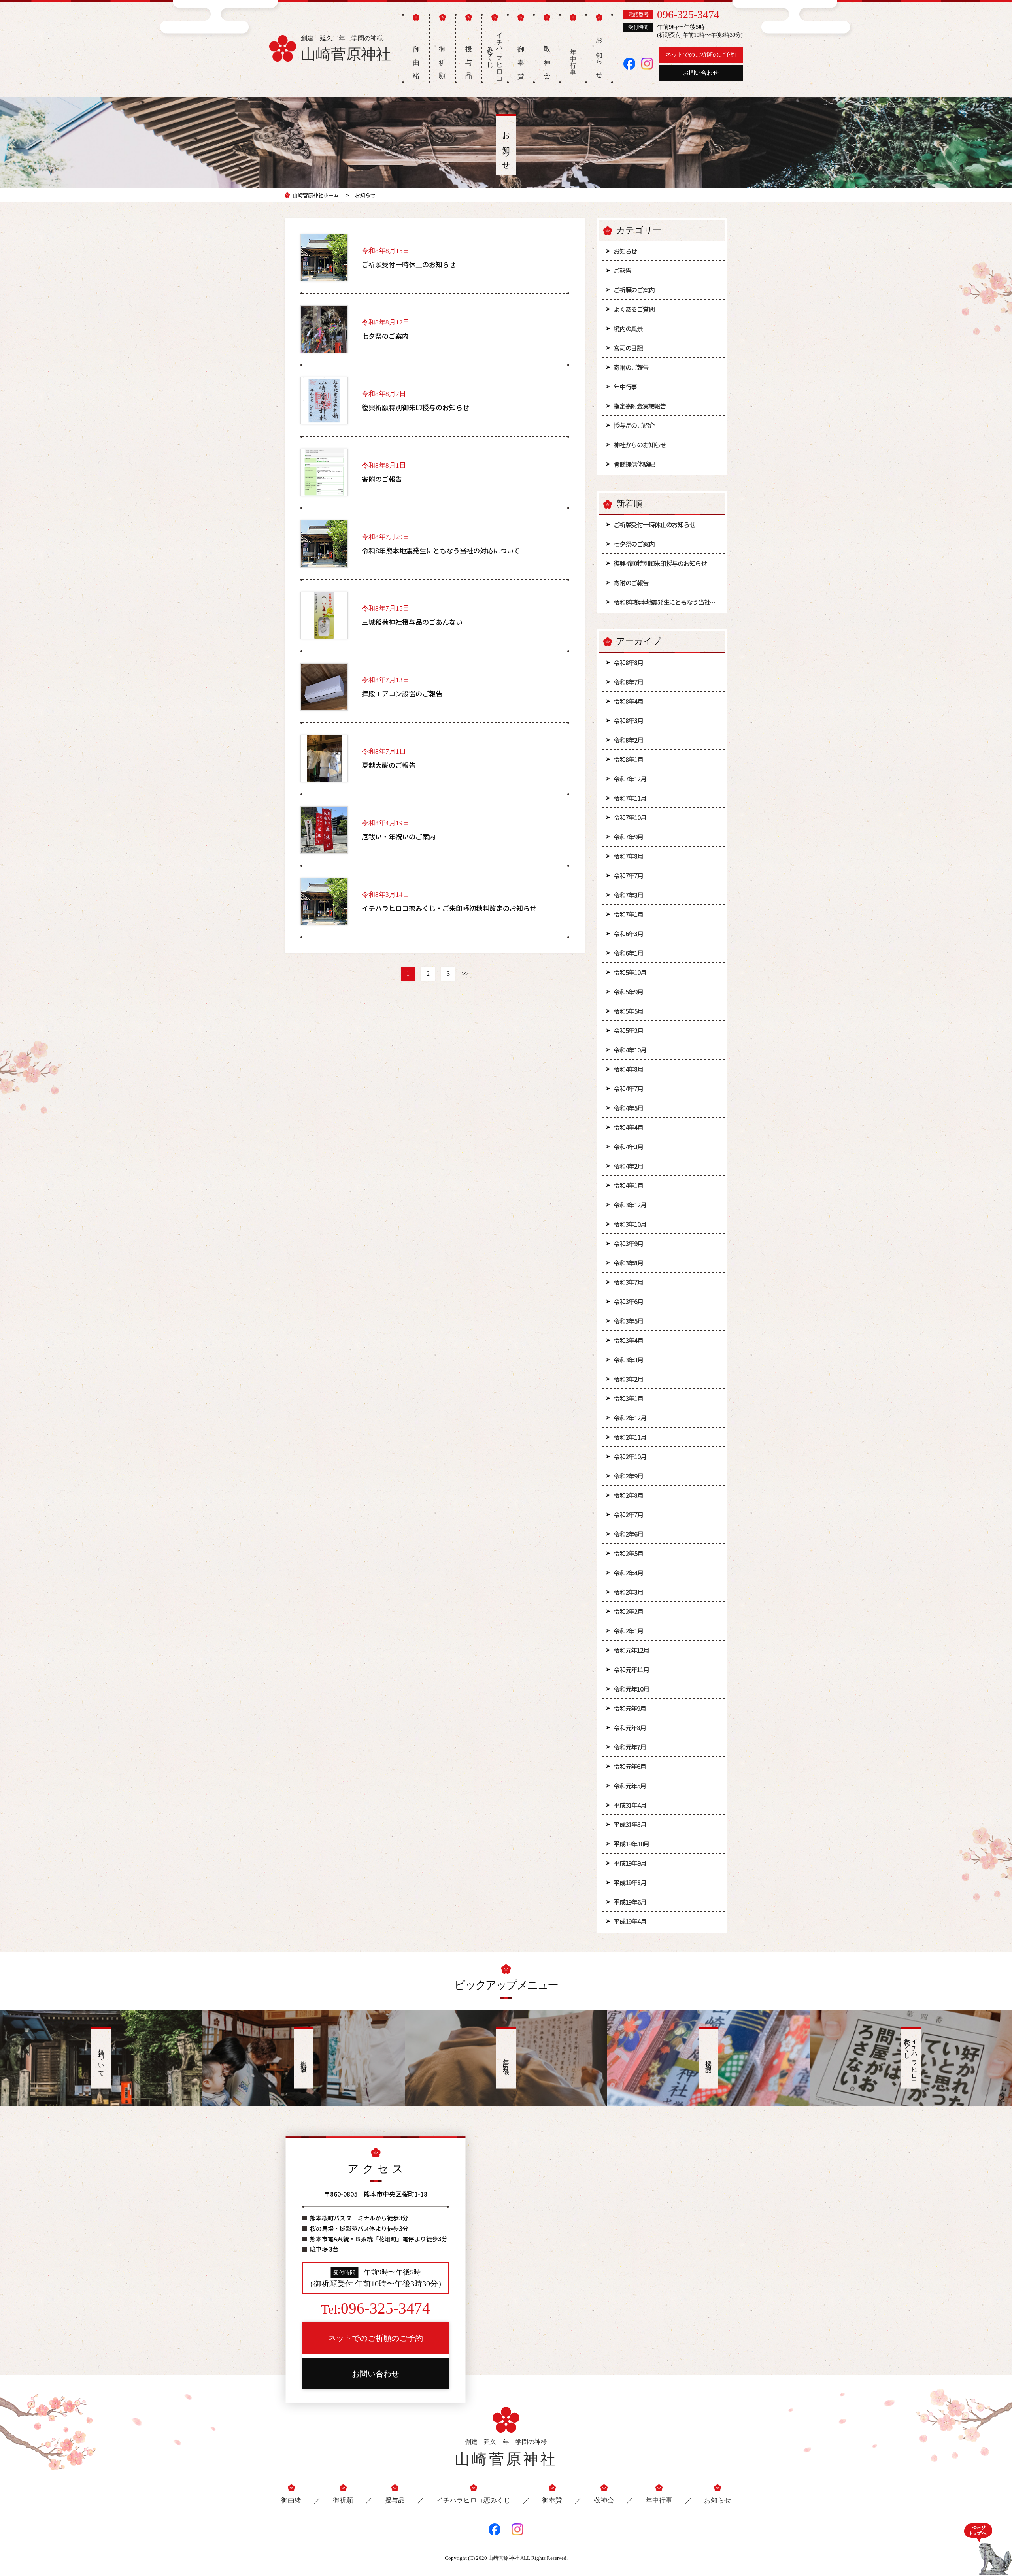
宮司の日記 (628, 348)
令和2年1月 (628, 1631)
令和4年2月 (628, 1166)
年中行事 (625, 387)
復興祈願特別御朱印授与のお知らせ (660, 563)
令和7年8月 (628, 856)
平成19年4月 (630, 1921)
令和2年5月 (628, 1553)
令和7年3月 (628, 895)
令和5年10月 (630, 972)
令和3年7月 (628, 1282)
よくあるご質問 (634, 309)
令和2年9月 (628, 1476)
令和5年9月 (628, 992)
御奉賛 (552, 2500)
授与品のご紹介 (634, 425)
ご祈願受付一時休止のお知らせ (654, 524)
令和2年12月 (630, 1418)
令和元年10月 (631, 1689)
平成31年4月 (630, 1805)
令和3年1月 (628, 1398)
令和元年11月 (631, 1669)
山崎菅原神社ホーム (316, 195)
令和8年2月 (628, 740)
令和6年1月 (628, 953)
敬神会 (604, 2500)
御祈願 (343, 2500)
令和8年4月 (628, 701)
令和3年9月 (628, 1243)
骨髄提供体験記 (634, 464)
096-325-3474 (688, 14)
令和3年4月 (628, 1340)
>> (465, 974)
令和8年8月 (628, 662)
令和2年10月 (630, 1456)
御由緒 (291, 2500)
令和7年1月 (628, 914)
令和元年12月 (631, 1650)
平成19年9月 (630, 1863)
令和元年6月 (630, 1766)
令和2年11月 (630, 1437)
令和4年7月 (628, 1088)
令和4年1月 (628, 1185)
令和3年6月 (628, 1301)
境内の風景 (628, 328)
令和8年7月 (628, 682)
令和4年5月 (628, 1108)
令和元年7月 (630, 1747)
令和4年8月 (628, 1069)
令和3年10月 (630, 1224)
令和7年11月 (630, 798)
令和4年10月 (630, 1050)
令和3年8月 (628, 1263)
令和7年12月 (630, 779)
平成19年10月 (631, 1844)
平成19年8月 (630, 1882)
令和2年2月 (628, 1611)
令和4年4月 (628, 1127)
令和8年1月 (628, 759)
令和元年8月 (630, 1727)
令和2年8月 (628, 1495)
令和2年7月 (628, 1514)
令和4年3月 (628, 1147)
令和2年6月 (628, 1534)
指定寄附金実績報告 (640, 406)
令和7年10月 (630, 817)
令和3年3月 (628, 1360)
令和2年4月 (628, 1573)
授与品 (395, 2500)
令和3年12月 (630, 1205)
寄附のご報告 (631, 367)
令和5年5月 (628, 1011)
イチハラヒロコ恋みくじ (495, 54)
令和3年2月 (628, 1379)
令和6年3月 (628, 933)
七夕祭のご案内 (634, 544)
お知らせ (625, 251)
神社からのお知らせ (640, 445)
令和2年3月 (628, 1592)
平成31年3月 (630, 1824)
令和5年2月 (628, 1030)
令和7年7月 (628, 875)
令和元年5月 (630, 1786)
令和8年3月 (628, 720)
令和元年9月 (630, 1708)
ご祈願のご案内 (634, 290)
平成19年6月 (630, 1902)
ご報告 (622, 270)
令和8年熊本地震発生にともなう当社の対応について (669, 602)
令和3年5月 (628, 1321)
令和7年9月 (628, 837)
